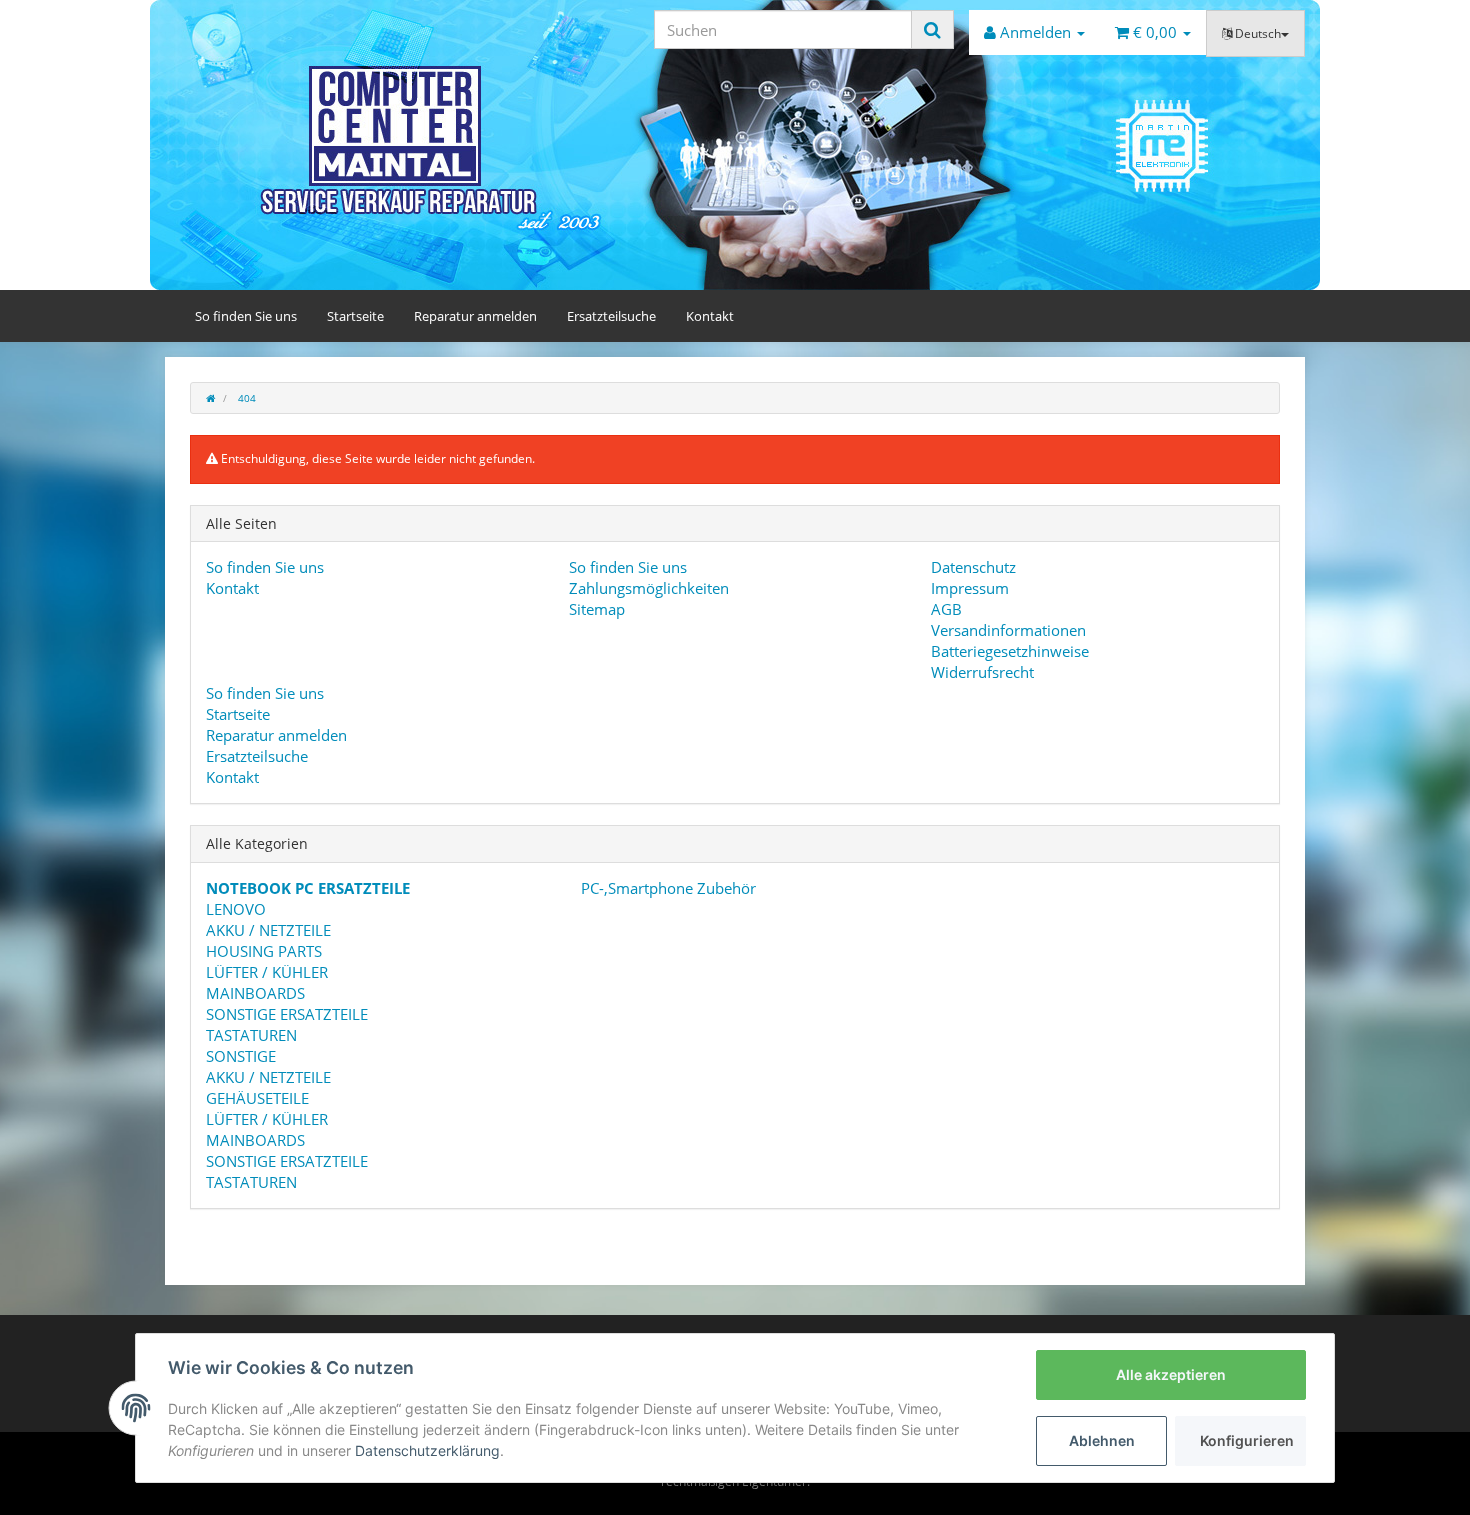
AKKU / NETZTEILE (268, 930)
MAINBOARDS (255, 993)
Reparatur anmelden (475, 316)
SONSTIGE (241, 1056)
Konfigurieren (1247, 1440)
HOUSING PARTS (264, 951)
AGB (946, 609)
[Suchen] (932, 29)
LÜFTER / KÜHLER (267, 972)
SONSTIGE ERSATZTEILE (287, 1014)
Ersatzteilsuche (611, 316)
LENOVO (236, 909)
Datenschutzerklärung (427, 1450)
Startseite (355, 316)
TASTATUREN (251, 1035)
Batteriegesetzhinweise (1010, 651)
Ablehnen (1102, 1440)
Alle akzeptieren (1171, 1374)
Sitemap (597, 609)
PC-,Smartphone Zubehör (666, 888)
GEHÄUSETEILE (257, 1098)
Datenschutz (973, 567)
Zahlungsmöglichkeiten (649, 588)
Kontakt (710, 316)
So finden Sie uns (246, 316)
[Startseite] (210, 398)
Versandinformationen (1008, 630)
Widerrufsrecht (982, 672)
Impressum (970, 588)
